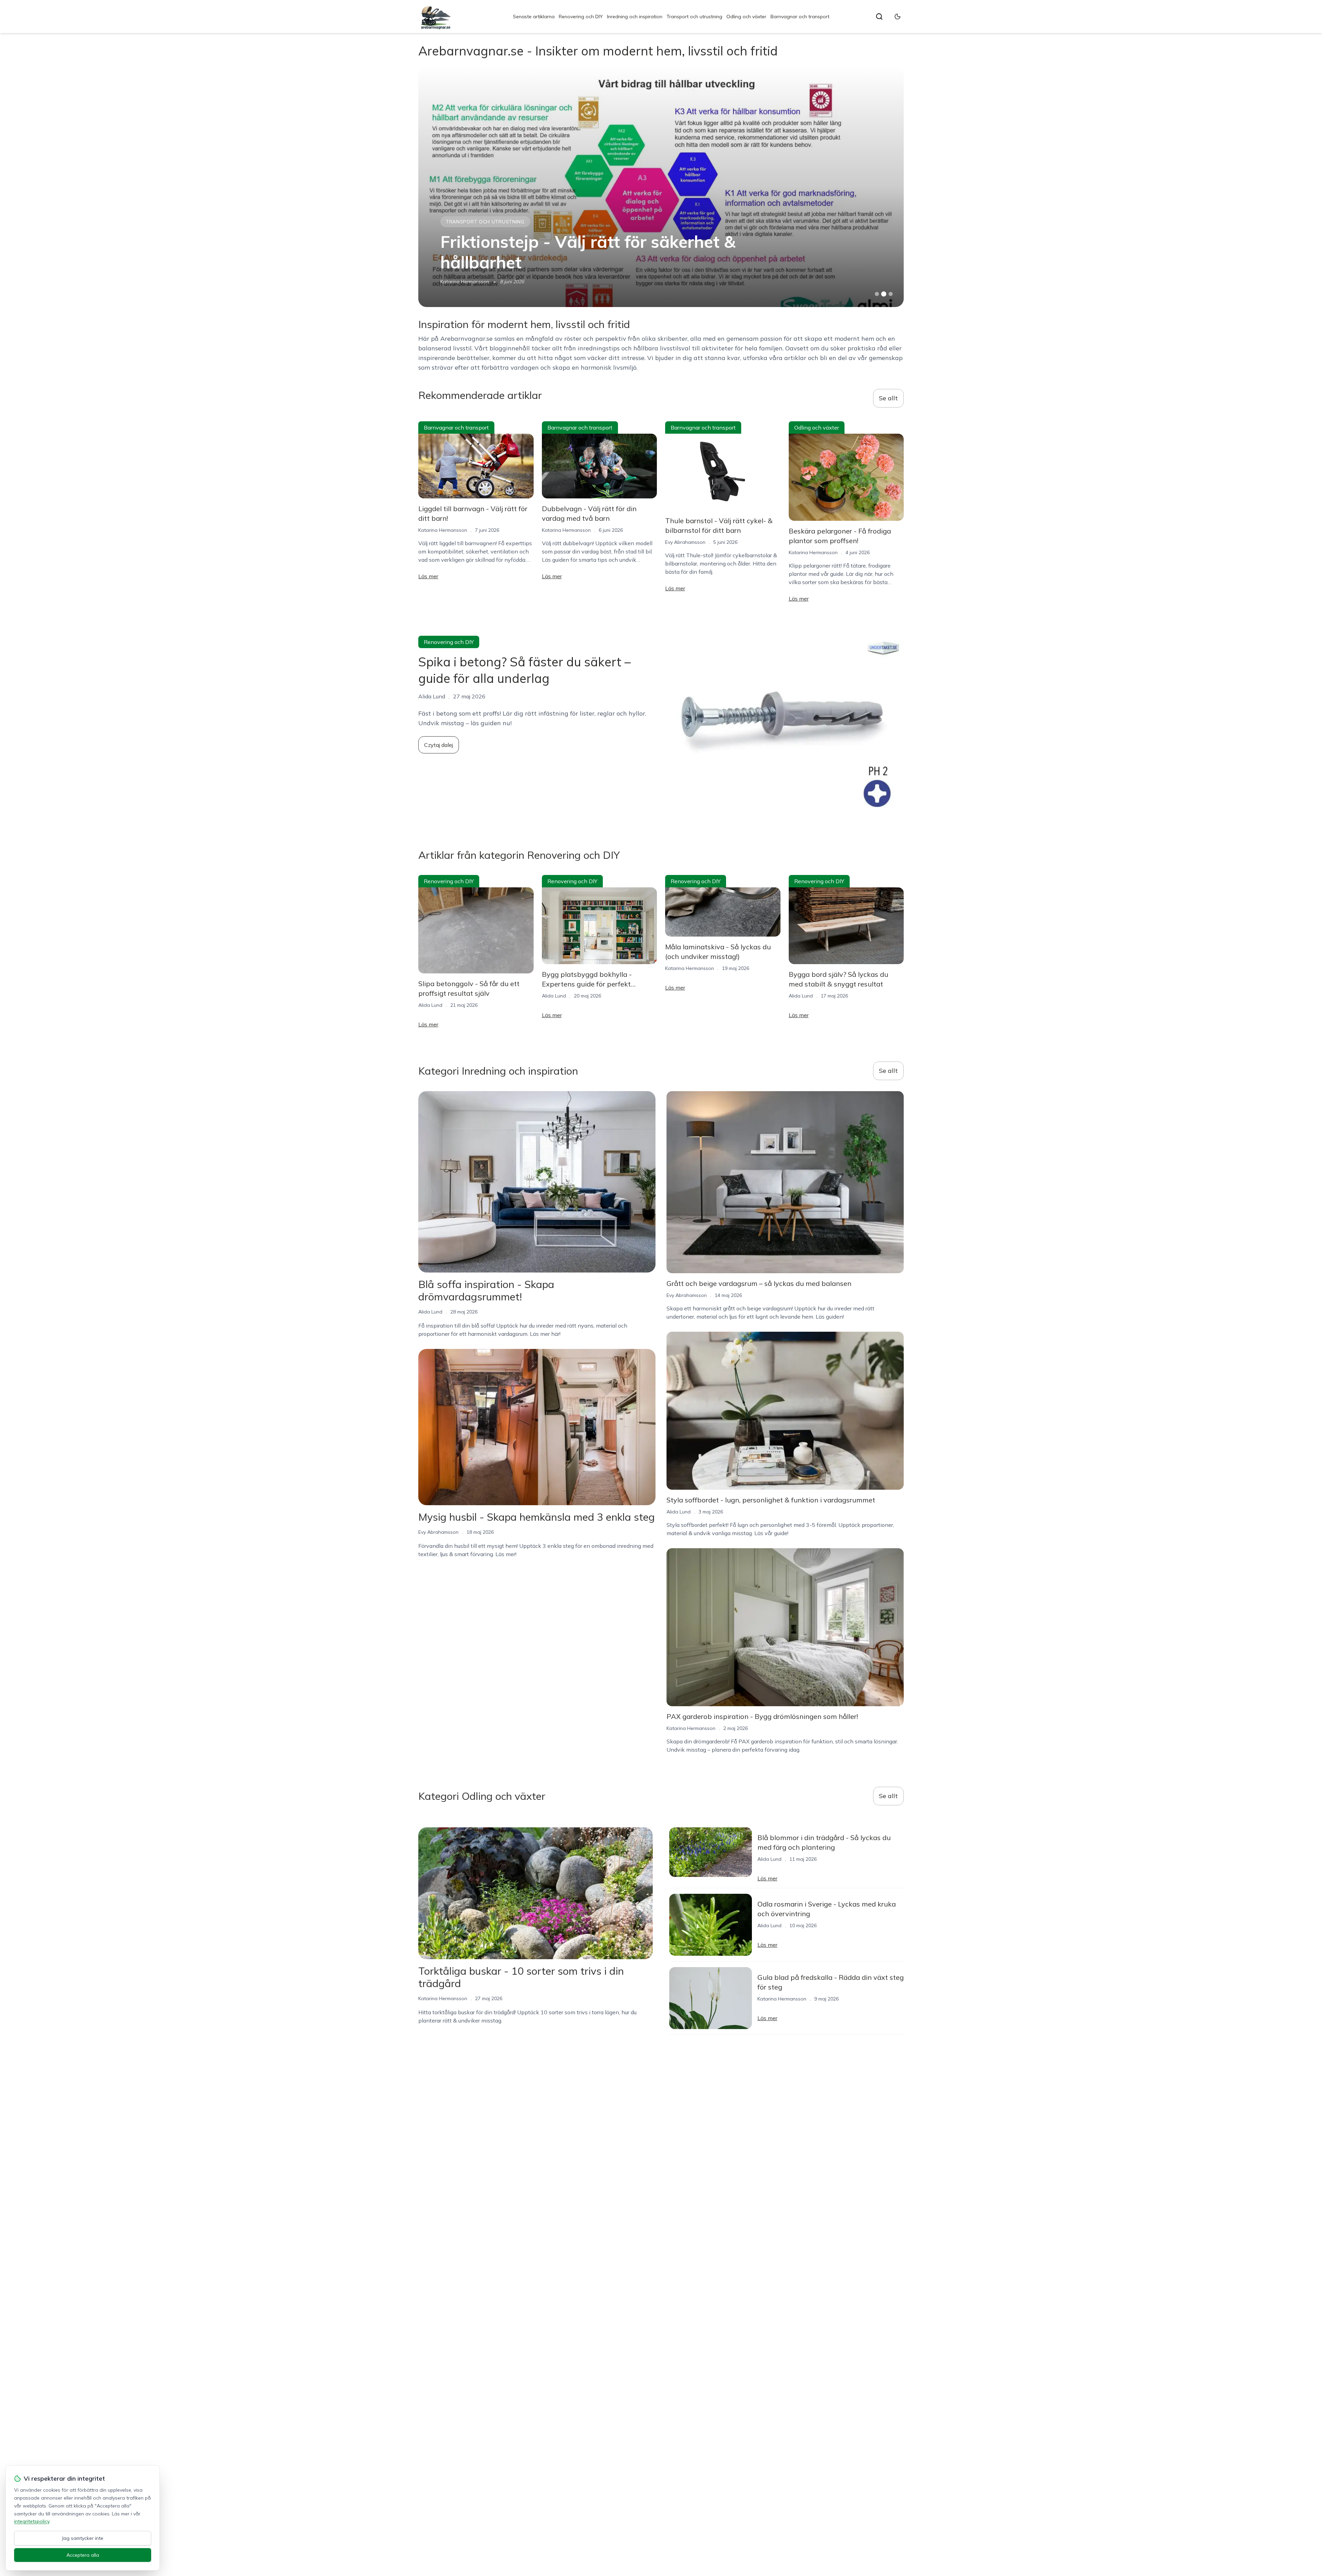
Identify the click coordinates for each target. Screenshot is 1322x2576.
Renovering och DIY (581, 17)
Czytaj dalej (439, 745)
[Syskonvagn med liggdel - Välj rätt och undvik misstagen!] (661, 187)
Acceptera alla (83, 2555)
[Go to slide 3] (891, 294)
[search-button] (879, 17)
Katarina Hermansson (443, 530)
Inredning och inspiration (635, 17)
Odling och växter (746, 17)
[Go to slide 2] (884, 294)
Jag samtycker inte (83, 2538)
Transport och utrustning (694, 17)
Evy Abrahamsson (460, 282)
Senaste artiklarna (534, 17)
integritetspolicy (32, 2521)
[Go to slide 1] (877, 294)
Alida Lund (430, 1005)
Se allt (888, 398)
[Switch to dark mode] (898, 17)
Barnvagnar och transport (800, 17)
